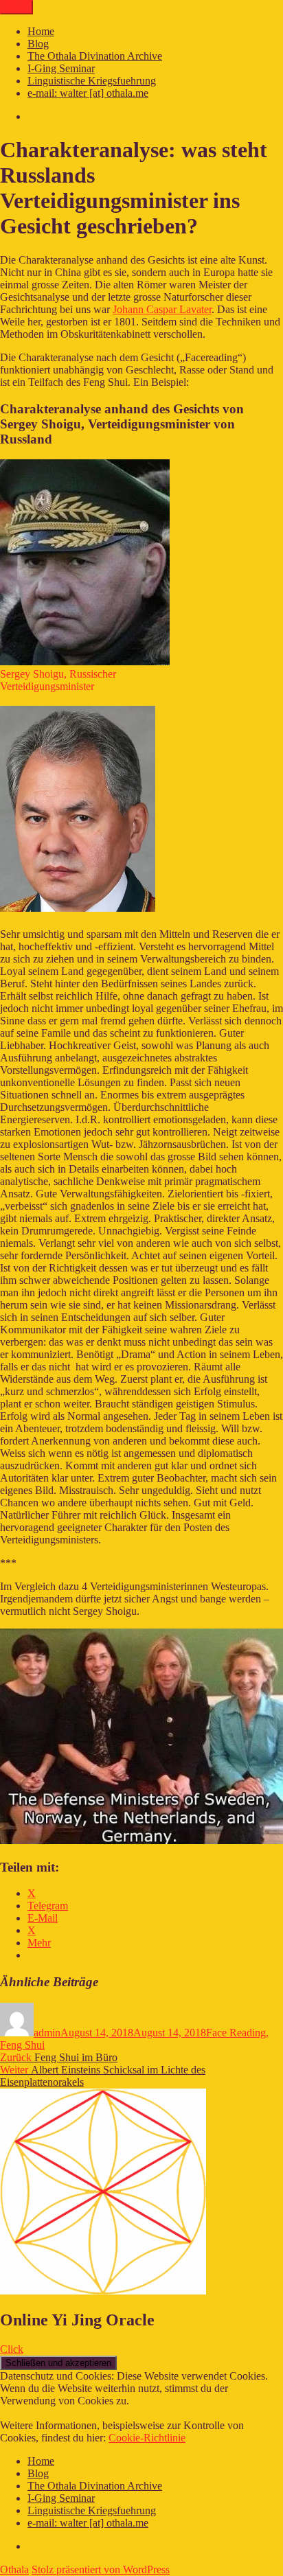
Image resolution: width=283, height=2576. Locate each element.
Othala (14, 2569)
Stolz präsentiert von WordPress (101, 2569)
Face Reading (236, 2033)
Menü (16, 7)
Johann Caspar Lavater (162, 309)
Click (12, 2349)
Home (41, 31)
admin (47, 2033)
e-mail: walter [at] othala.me (88, 93)
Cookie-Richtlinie (147, 2438)
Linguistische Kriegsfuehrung (92, 81)
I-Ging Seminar (61, 68)
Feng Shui (22, 2045)
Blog (38, 44)
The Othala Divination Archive (95, 56)
